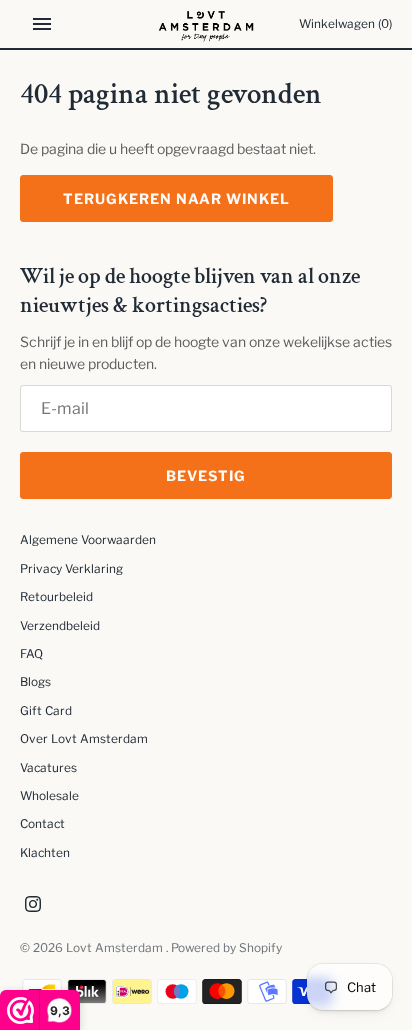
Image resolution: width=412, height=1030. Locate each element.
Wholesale (49, 796)
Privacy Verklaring (71, 569)
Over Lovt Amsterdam (84, 739)
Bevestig (206, 475)
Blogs (35, 682)
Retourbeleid (56, 597)
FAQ (31, 654)
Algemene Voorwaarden (88, 540)
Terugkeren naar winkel (176, 198)
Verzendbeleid (60, 626)
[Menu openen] (42, 24)
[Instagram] (33, 905)
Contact (42, 824)
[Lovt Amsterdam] (206, 24)
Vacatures (48, 768)
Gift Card (46, 711)
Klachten (45, 853)
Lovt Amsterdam (116, 948)
